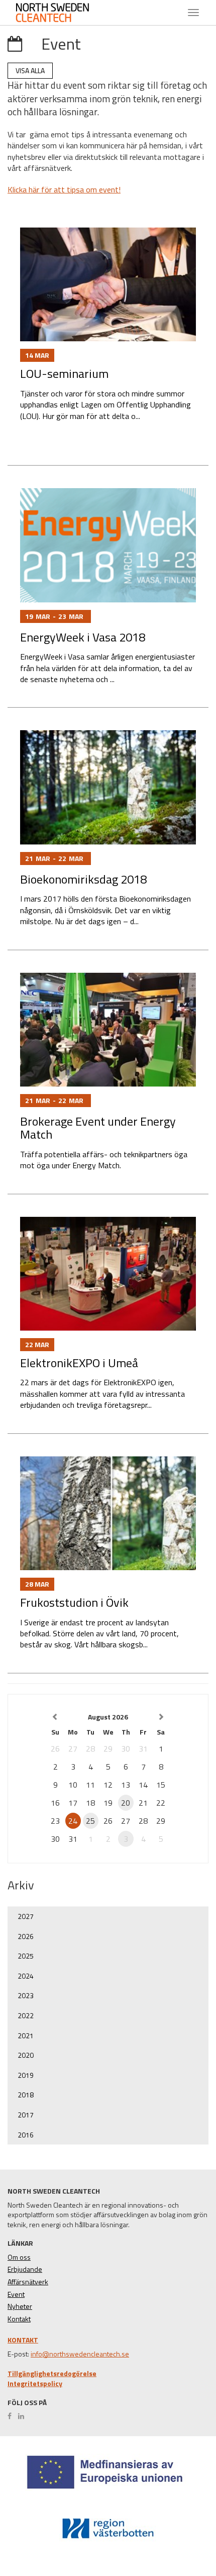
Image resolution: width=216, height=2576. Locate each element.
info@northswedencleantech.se (80, 2354)
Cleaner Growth (60, 13)
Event (16, 2294)
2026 (26, 1936)
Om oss (19, 2257)
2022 (26, 2015)
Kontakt (19, 2319)
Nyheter (20, 2306)
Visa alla (30, 70)
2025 (26, 1956)
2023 (26, 1995)
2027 (26, 1916)
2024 (26, 1976)
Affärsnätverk (28, 2282)
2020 (26, 2055)
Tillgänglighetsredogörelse (52, 2374)
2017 (26, 2115)
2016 (26, 2135)
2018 (26, 2095)
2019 (26, 2075)
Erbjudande (25, 2269)
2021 (26, 2035)
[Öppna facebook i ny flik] (12, 2416)
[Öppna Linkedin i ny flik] (24, 2416)
